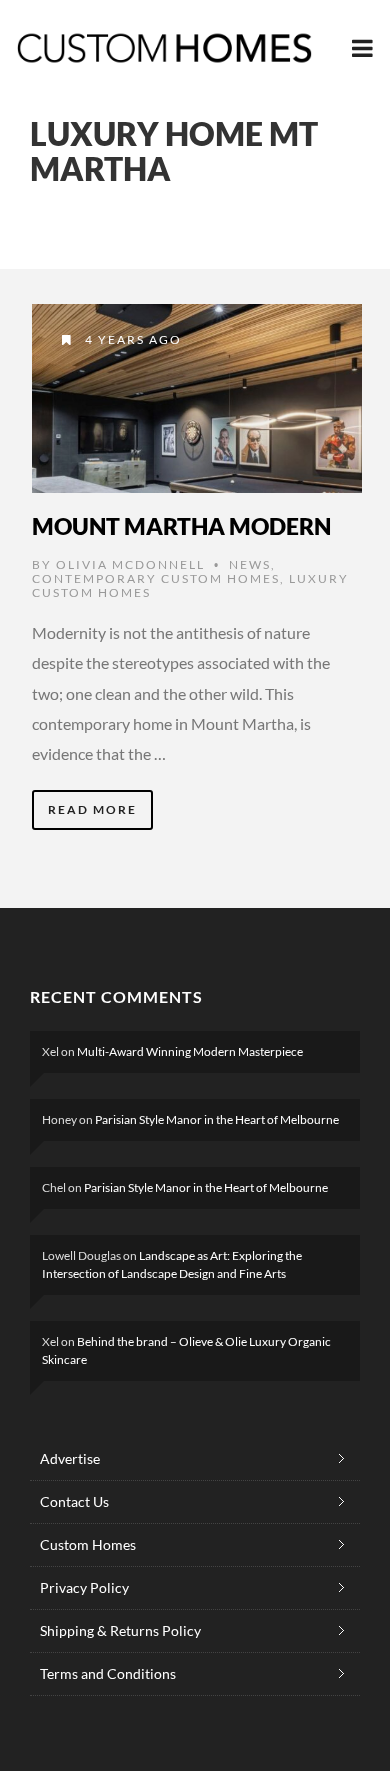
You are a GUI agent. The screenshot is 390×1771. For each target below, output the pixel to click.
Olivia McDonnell (130, 564)
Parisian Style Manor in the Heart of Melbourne (217, 1119)
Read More (92, 809)
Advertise (70, 1458)
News (250, 564)
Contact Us (74, 1501)
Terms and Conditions (108, 1673)
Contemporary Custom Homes (156, 578)
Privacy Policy (84, 1587)
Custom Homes (88, 1544)
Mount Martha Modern (181, 526)
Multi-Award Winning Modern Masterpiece (190, 1051)
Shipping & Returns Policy (120, 1630)
